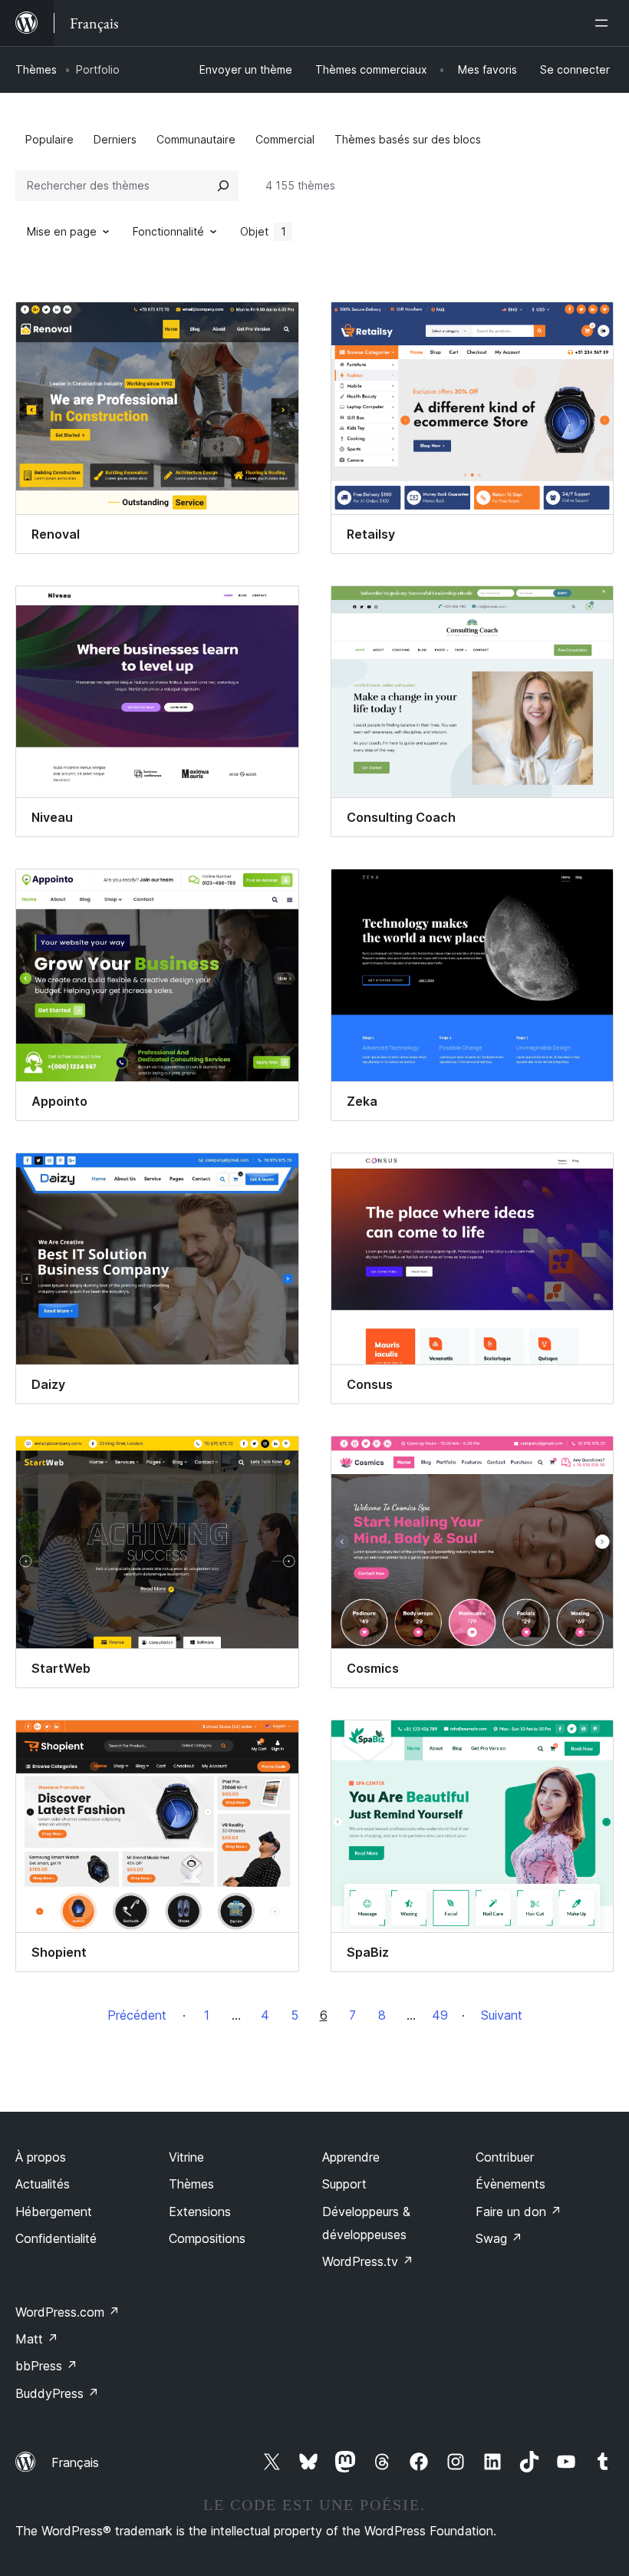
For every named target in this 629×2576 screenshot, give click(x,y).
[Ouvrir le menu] (604, 23)
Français (75, 2462)
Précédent (137, 2015)
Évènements (510, 2184)
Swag (499, 2238)
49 (440, 2015)
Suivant (502, 2015)
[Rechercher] (223, 186)
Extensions (200, 2212)
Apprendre (351, 2157)
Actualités (43, 2184)
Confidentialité (56, 2238)
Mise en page (62, 231)
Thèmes (36, 69)
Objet (263, 231)
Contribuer (505, 2157)
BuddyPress (57, 2393)
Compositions (207, 2238)
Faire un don (519, 2212)
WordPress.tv (368, 2261)
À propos (41, 2157)
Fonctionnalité (168, 231)
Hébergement (54, 2212)
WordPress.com (68, 2312)
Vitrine (186, 2157)
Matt (37, 2339)
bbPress (46, 2366)
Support (344, 2184)
